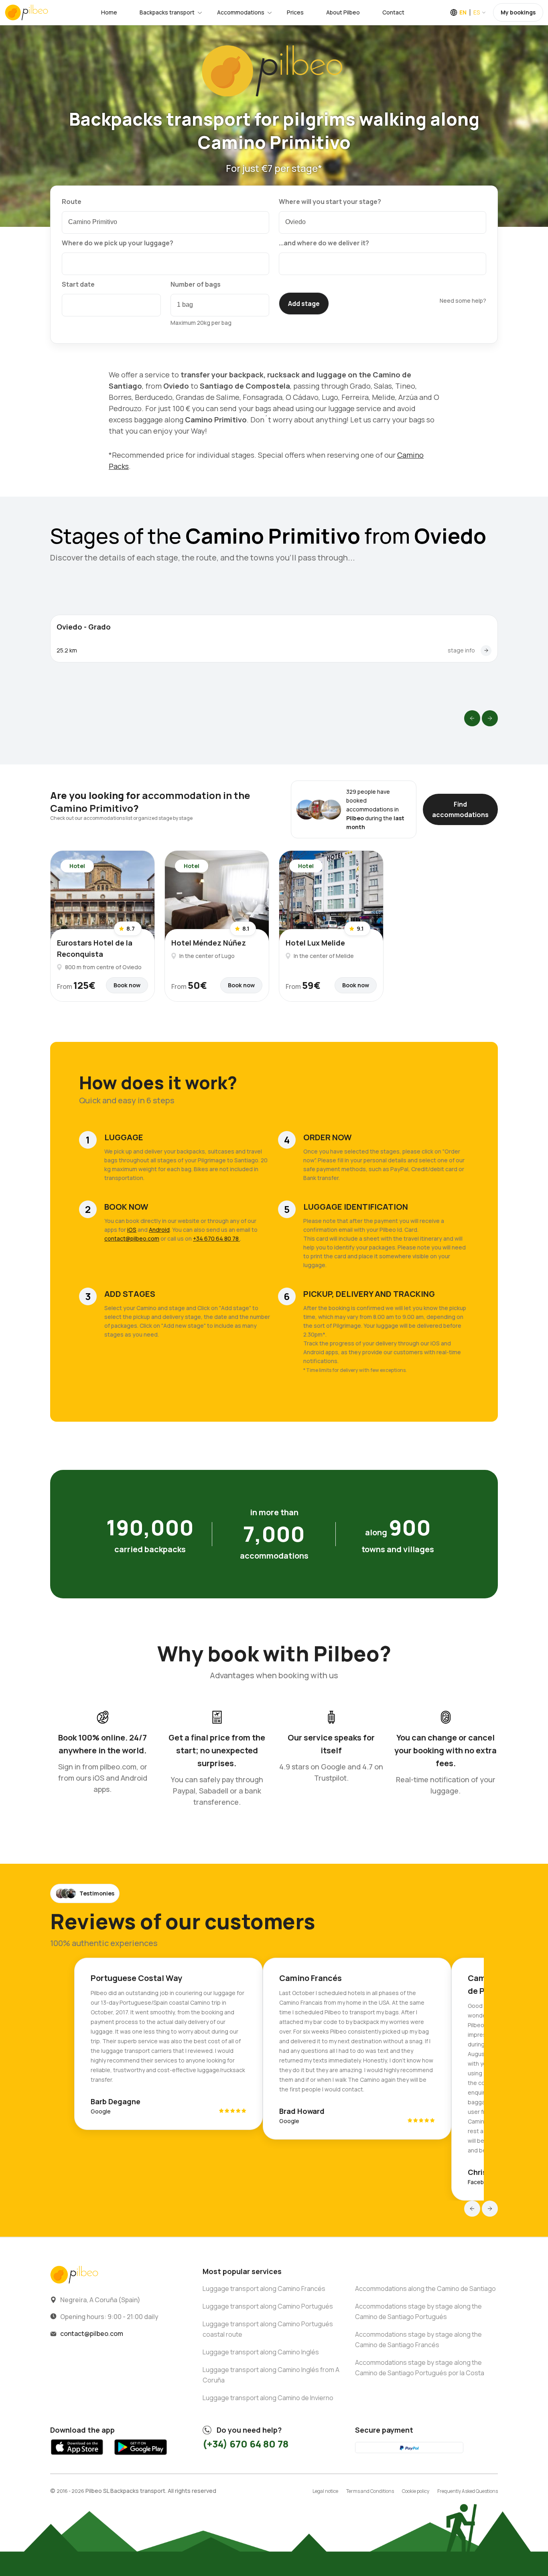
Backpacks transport (167, 12)
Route (72, 202)
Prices (295, 12)
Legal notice (325, 2491)
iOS (132, 1230)
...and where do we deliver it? (324, 243)
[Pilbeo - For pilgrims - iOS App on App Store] (77, 2457)
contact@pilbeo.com (132, 1238)
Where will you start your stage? (330, 202)
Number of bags (196, 284)
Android (159, 1230)
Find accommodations (460, 809)
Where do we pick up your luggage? (118, 243)
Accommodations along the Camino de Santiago (425, 2289)
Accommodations (241, 12)
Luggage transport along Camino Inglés (261, 2352)
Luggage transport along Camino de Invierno (268, 2398)
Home (109, 12)
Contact (393, 12)
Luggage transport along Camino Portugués (268, 2306)
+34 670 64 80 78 (216, 1238)
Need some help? (463, 301)
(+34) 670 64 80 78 (246, 2444)
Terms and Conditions (370, 2491)
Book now (127, 985)
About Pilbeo (343, 12)
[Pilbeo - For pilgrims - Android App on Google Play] (140, 2457)
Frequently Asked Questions (468, 2491)
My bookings (518, 12)
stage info (461, 650)
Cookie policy (416, 2491)
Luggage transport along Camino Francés (264, 2289)
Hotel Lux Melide (315, 943)
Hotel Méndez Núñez (209, 943)
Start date (78, 284)
